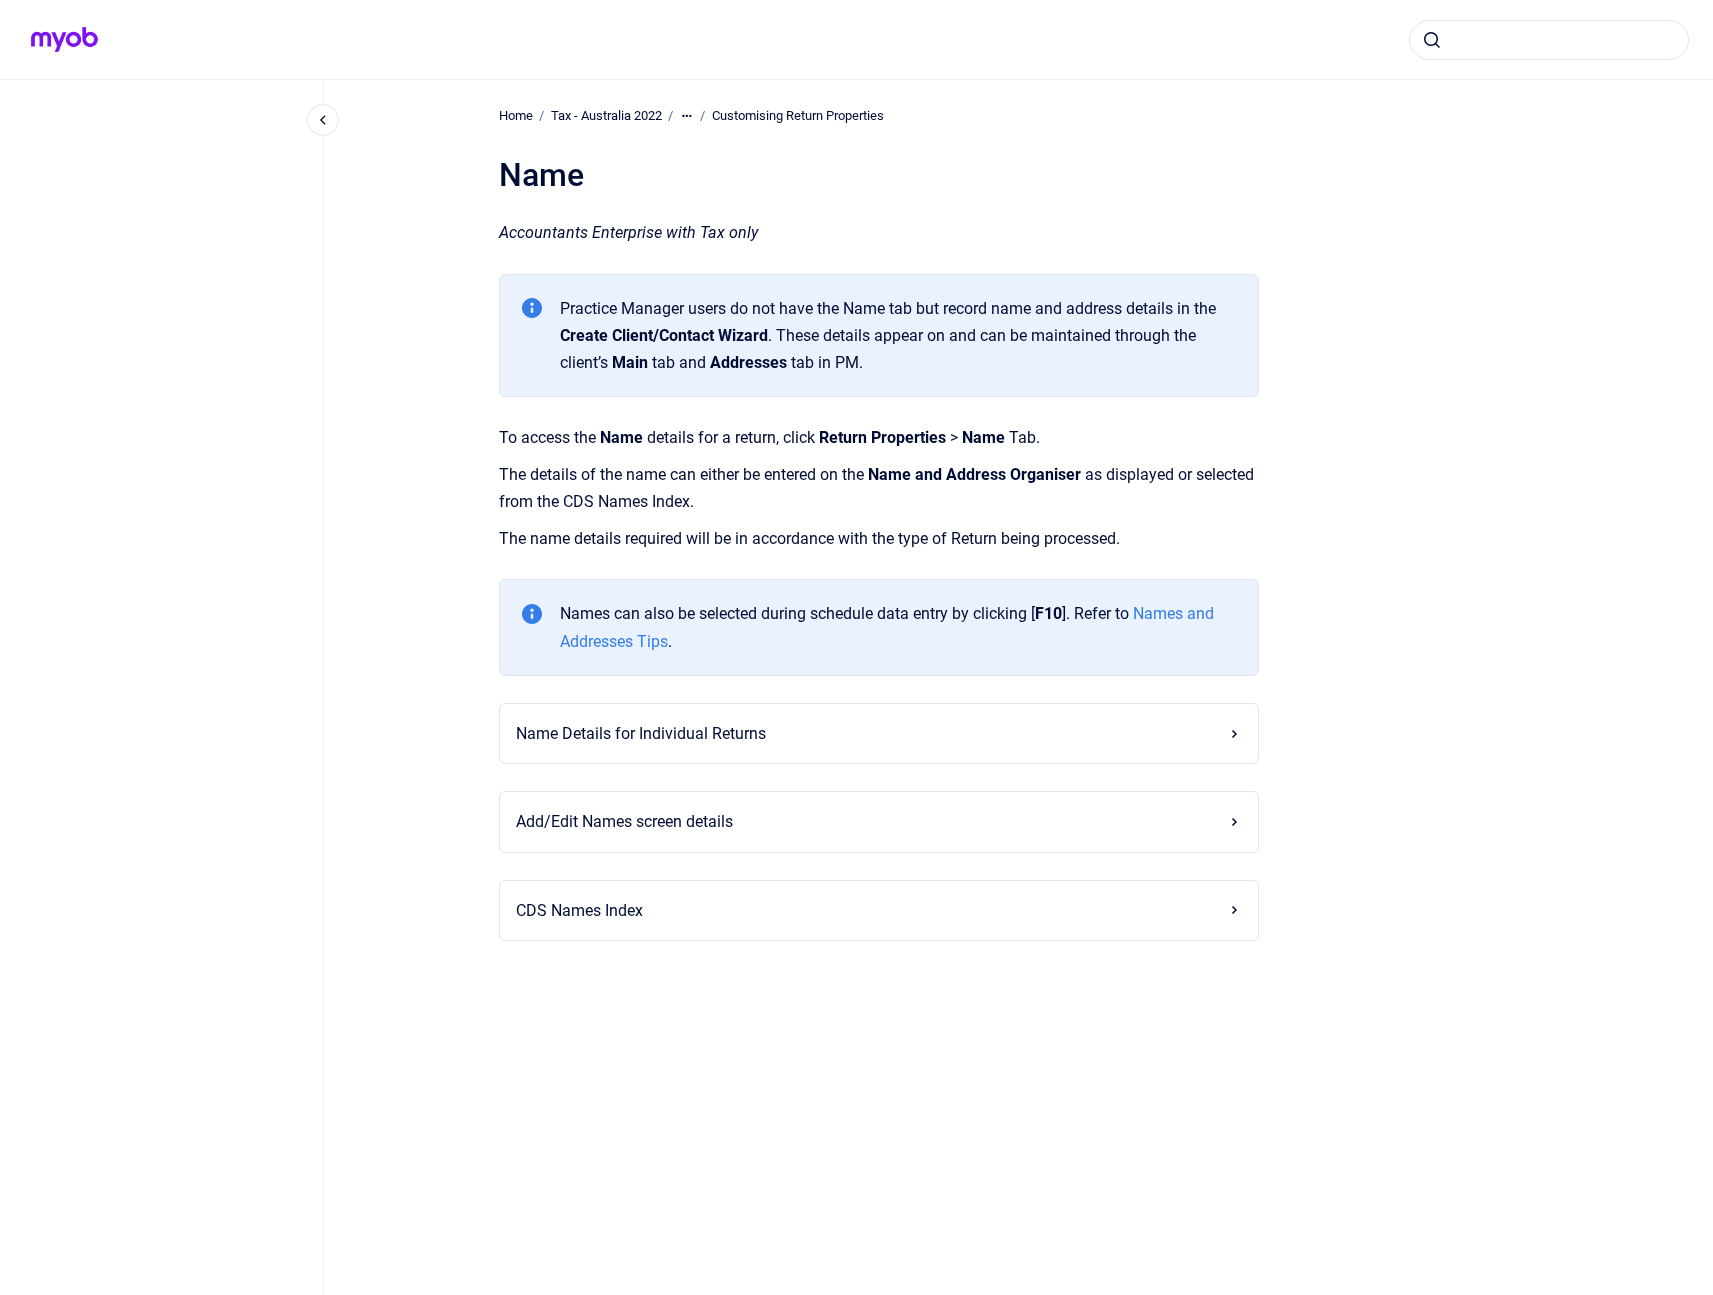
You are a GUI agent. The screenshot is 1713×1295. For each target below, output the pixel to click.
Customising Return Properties (798, 115)
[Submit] (1432, 40)
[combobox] (1549, 40)
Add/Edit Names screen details (624, 821)
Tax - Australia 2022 (606, 115)
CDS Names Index (579, 910)
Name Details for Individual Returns (641, 733)
